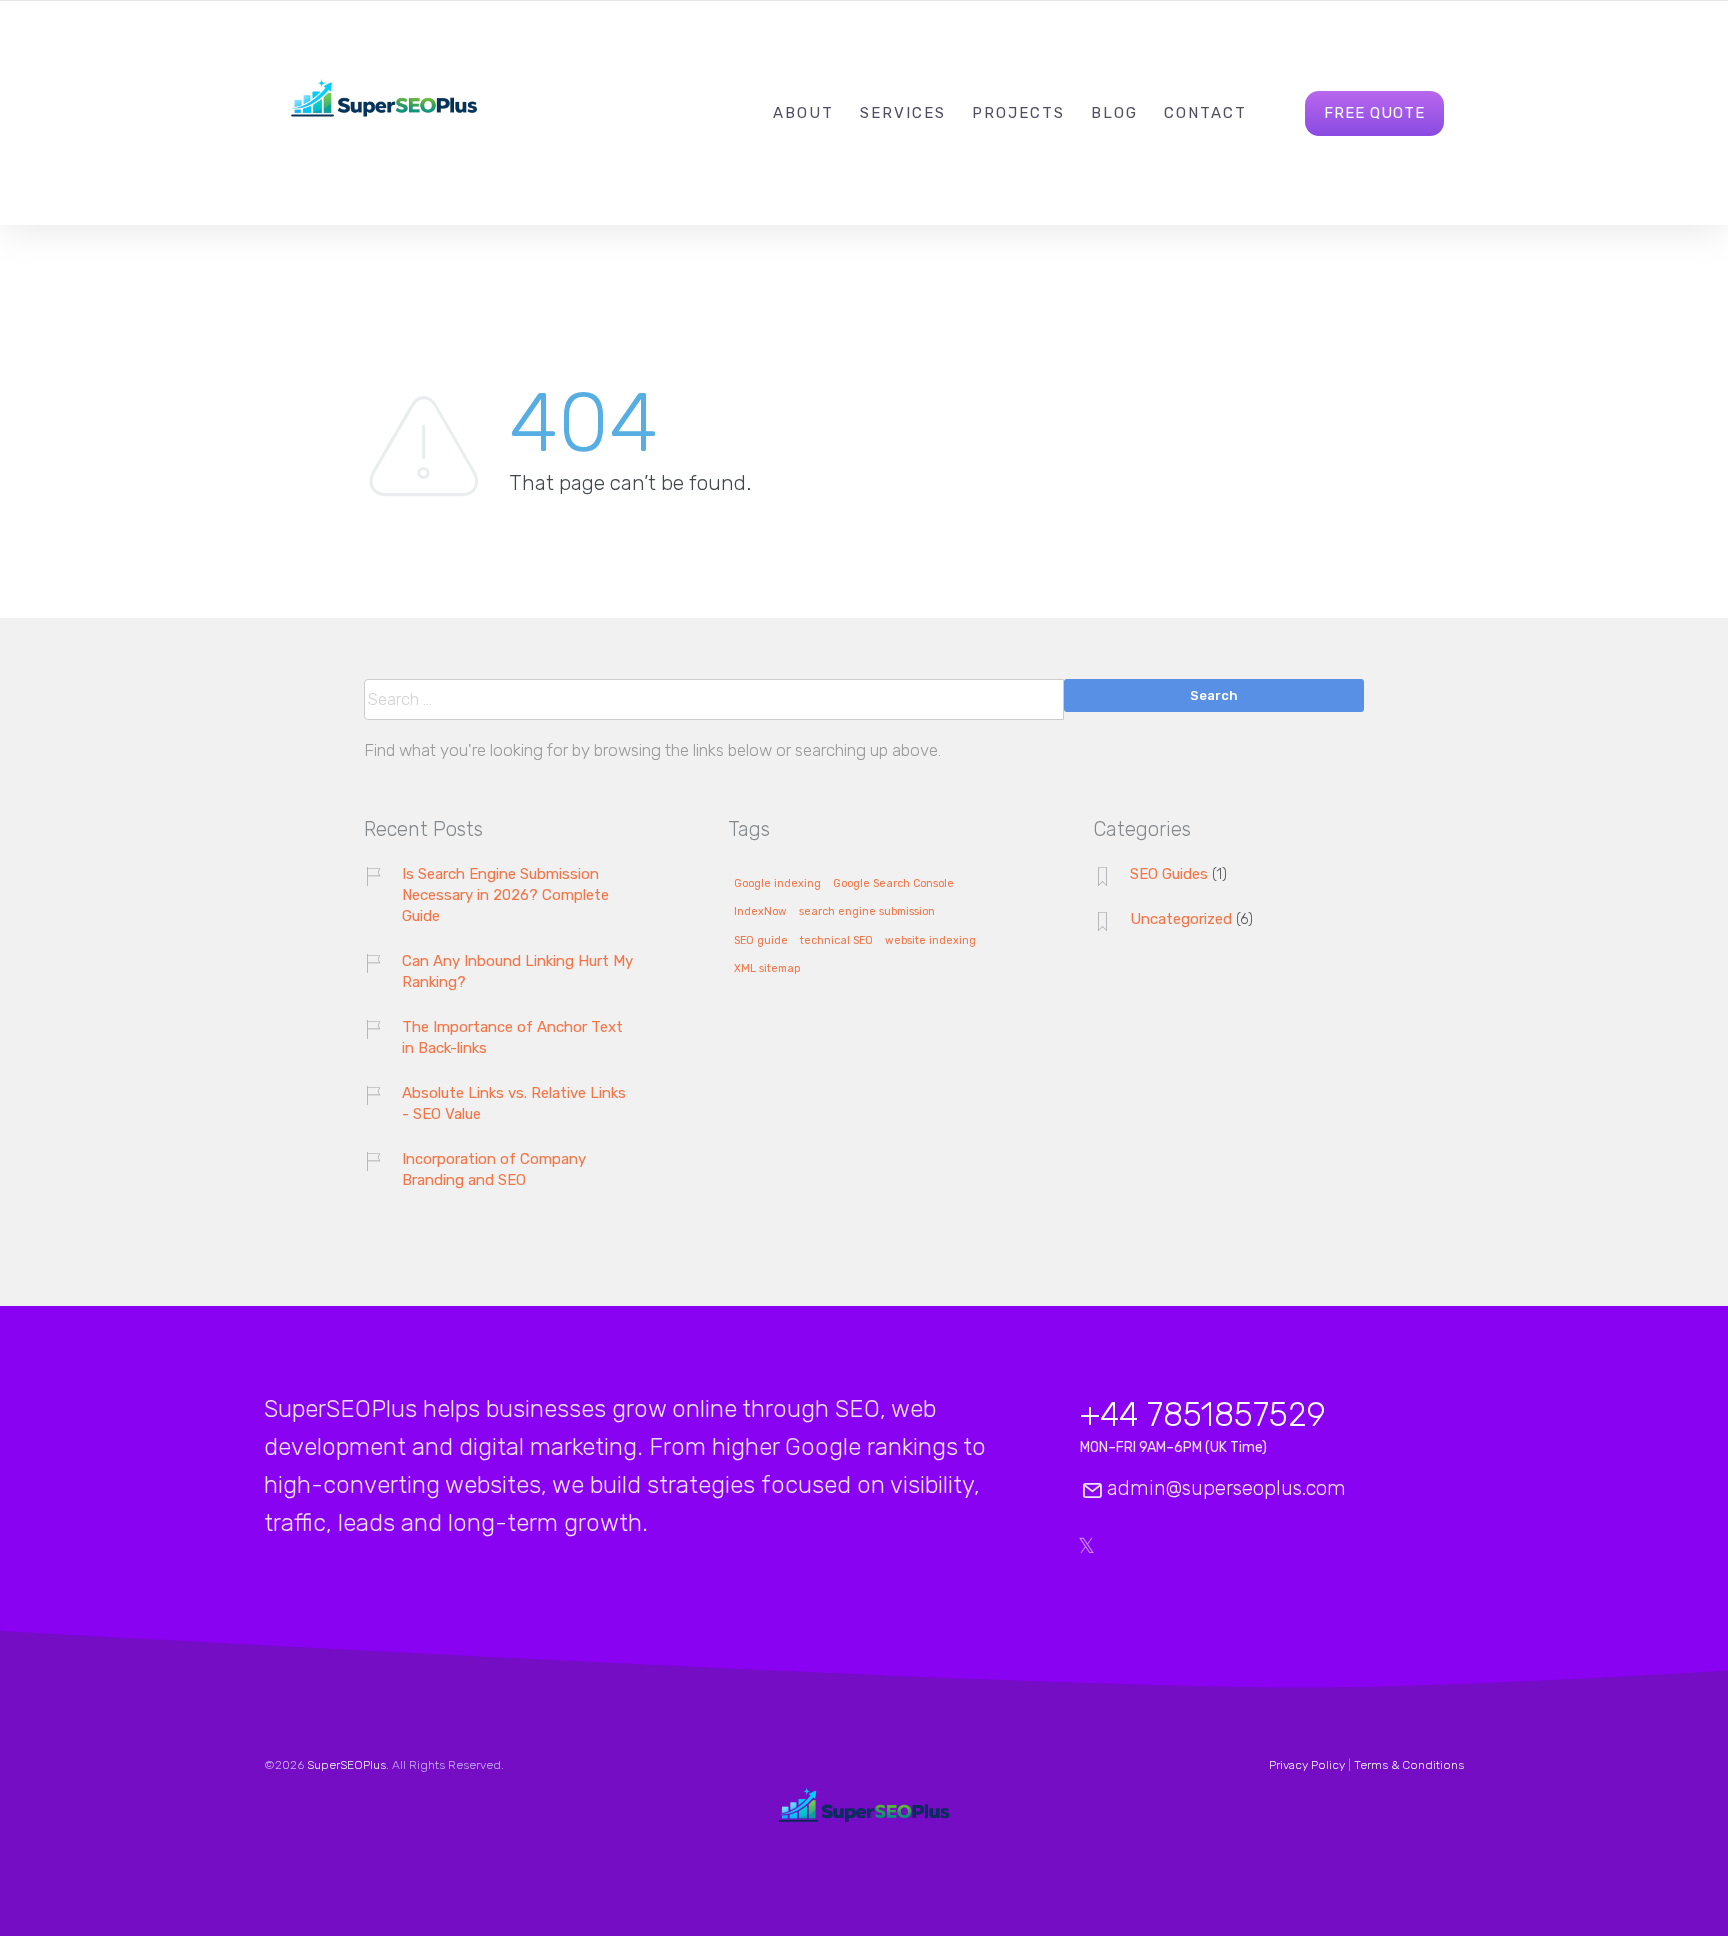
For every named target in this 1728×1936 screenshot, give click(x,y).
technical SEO (836, 941)
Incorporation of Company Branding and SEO (494, 1169)
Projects (1018, 113)
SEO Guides (1169, 874)
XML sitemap (767, 969)
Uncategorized (1181, 919)
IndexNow (760, 912)
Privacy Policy (1307, 1765)
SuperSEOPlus (346, 1765)
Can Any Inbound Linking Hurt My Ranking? (517, 971)
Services (903, 113)
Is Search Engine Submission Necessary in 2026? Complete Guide (505, 895)
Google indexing (777, 884)
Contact (1205, 113)
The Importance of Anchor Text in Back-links (512, 1037)
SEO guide (761, 941)
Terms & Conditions (1409, 1765)
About (803, 113)
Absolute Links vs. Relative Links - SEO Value (514, 1103)
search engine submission (867, 912)
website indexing (930, 941)
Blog (1114, 113)
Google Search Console (893, 884)
